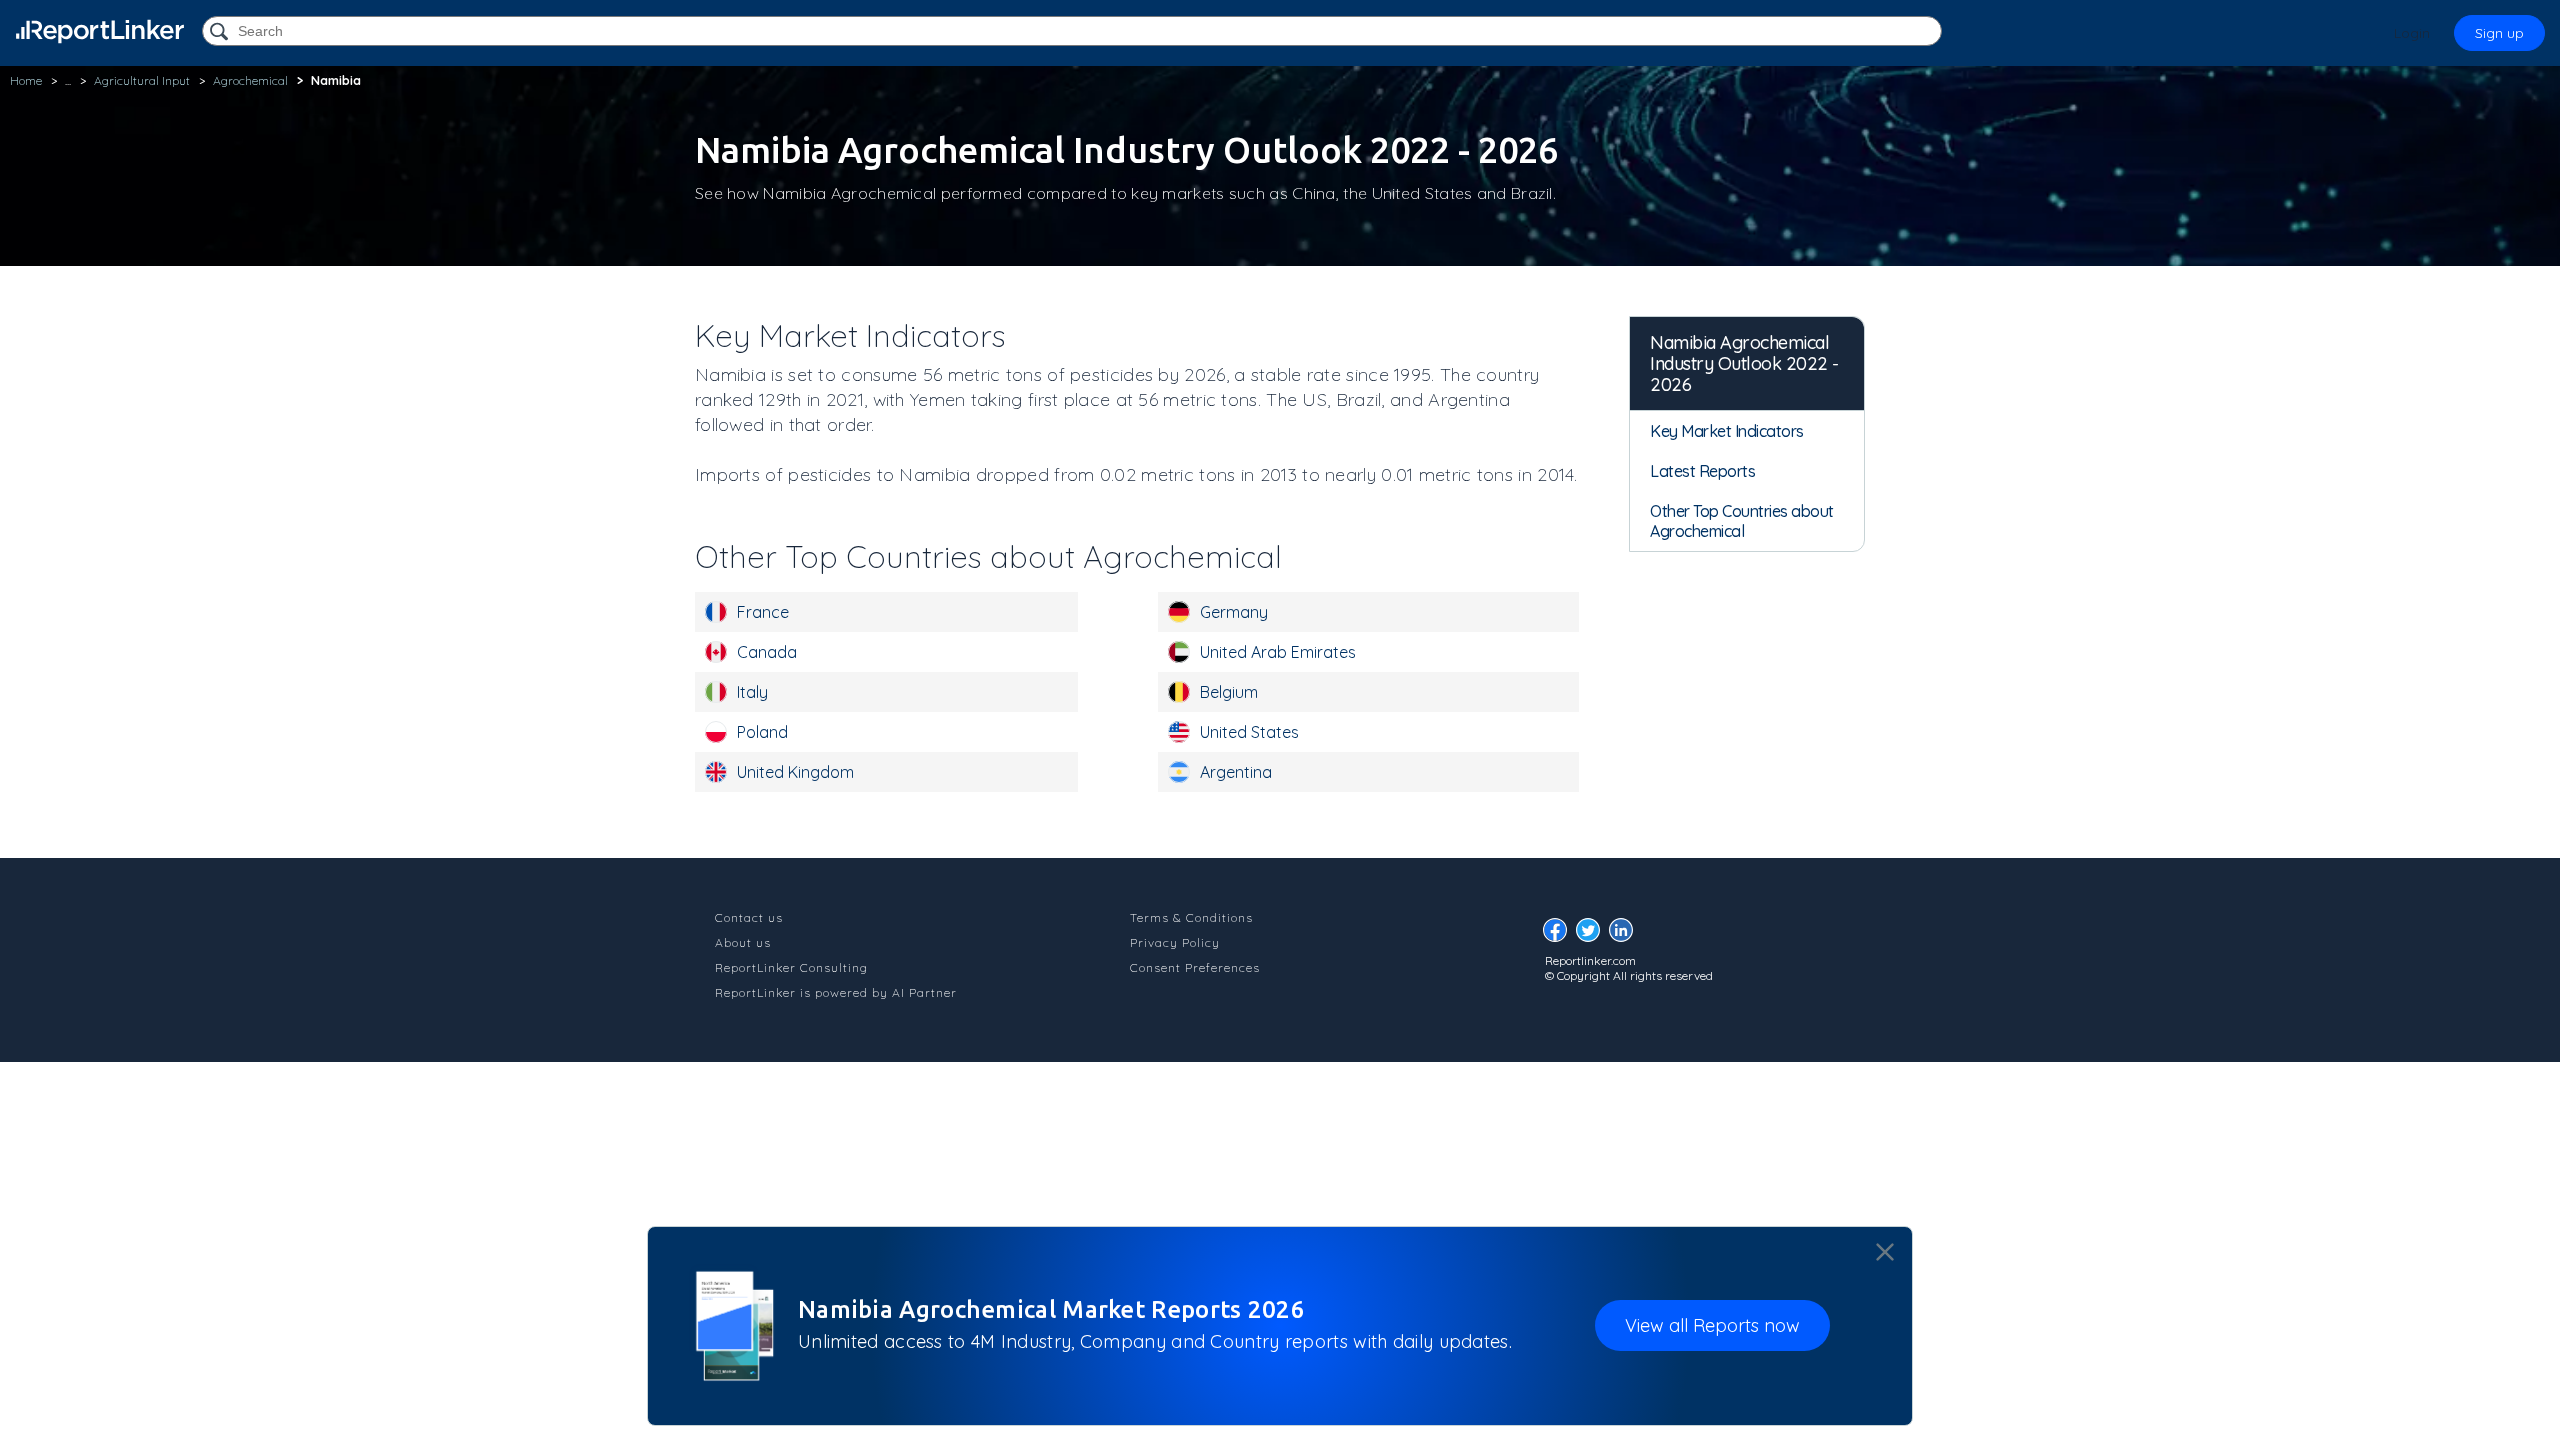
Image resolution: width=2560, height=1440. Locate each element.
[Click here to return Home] (100, 31)
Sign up (2499, 33)
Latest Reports (1702, 471)
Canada (767, 652)
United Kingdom (795, 772)
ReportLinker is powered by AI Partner (836, 992)
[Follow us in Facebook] (1560, 935)
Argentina (1236, 772)
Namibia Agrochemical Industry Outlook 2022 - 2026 (1744, 363)
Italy (752, 692)
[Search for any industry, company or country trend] (221, 32)
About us (743, 942)
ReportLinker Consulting (791, 967)
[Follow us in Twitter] (1593, 935)
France (763, 612)
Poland (762, 732)
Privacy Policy (1175, 942)
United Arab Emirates (1278, 652)
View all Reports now (1712, 1325)
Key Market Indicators (1727, 431)
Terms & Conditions (1191, 917)
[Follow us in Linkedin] (1626, 935)
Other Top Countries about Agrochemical (1742, 521)
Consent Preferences (1195, 967)
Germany (1234, 612)
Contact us (749, 917)
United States (1249, 732)
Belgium (1229, 692)
